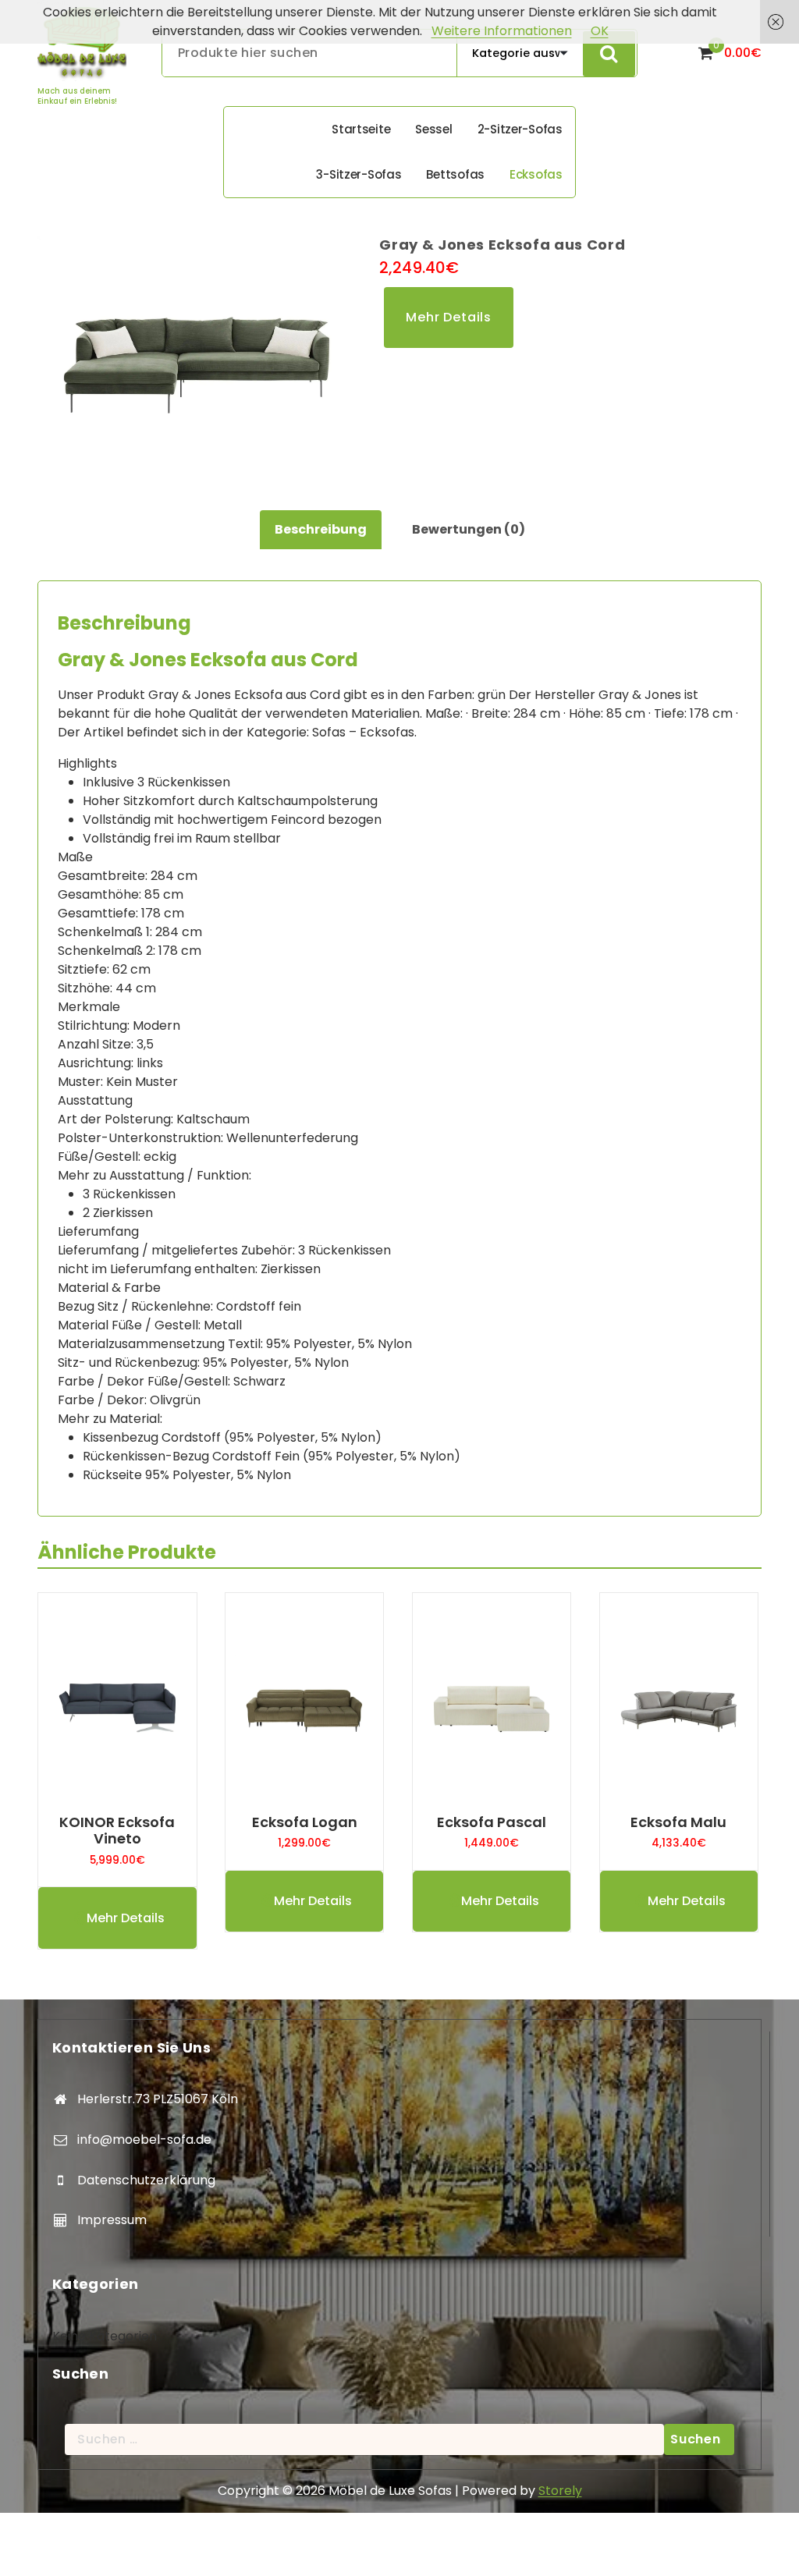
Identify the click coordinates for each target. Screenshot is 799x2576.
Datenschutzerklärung (146, 2180)
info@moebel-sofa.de (144, 2140)
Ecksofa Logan (305, 1822)
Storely (560, 2491)
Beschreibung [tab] (321, 529)
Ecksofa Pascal (492, 1822)
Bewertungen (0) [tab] (469, 529)
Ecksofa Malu (678, 1822)
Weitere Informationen (502, 31)
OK (600, 31)
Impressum (112, 2220)
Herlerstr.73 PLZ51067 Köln (158, 2099)
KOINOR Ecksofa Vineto (117, 1831)
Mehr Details (449, 317)
